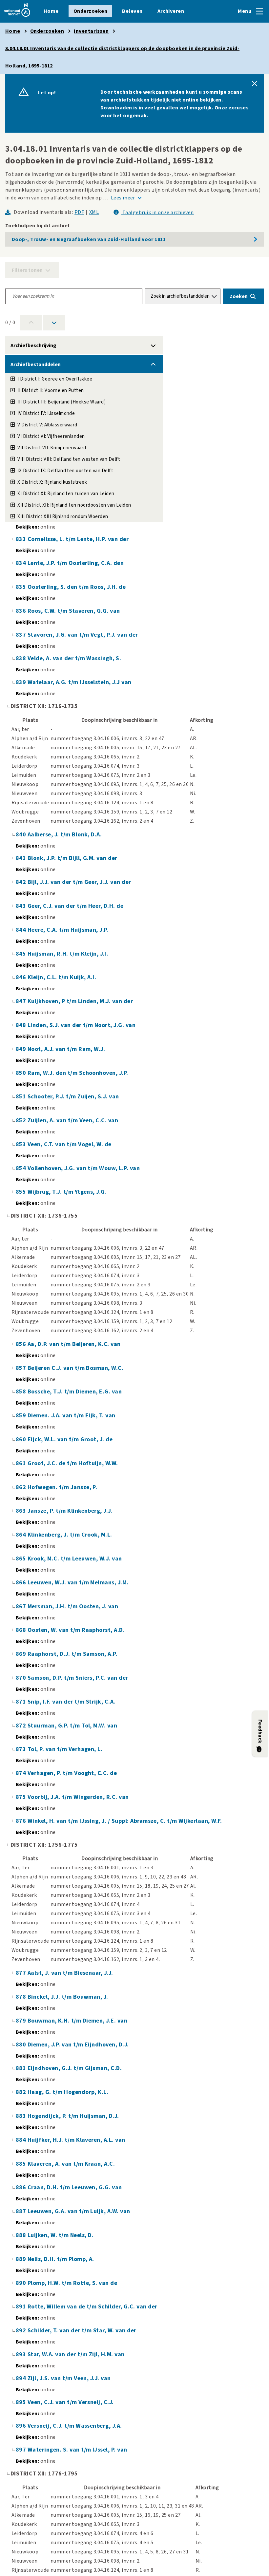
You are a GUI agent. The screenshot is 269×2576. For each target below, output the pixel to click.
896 (22, 2426)
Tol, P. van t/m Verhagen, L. (65, 1749)
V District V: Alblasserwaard (47, 425)
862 (22, 1487)
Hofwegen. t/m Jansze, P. (62, 1487)
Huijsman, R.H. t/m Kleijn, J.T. (68, 954)
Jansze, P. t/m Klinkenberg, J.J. (70, 1511)
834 (22, 563)
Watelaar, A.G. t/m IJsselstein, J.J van (80, 682)
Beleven (132, 11)
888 (22, 2235)
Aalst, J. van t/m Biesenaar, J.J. (70, 1973)
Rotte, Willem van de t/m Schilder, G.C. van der (93, 2307)
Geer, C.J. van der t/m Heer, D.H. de (75, 906)
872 (22, 1726)
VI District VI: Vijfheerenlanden (51, 436)
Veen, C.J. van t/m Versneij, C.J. (71, 2402)
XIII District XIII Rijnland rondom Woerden (63, 517)
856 (22, 1344)
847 (22, 1001)
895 (22, 2402)
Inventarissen (91, 31)
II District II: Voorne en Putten (51, 391)
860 (22, 1439)
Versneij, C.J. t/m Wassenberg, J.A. (75, 2426)
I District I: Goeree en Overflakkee (55, 379)
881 (22, 2068)
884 (22, 2140)
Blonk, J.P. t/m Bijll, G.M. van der (72, 858)
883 (22, 2116)
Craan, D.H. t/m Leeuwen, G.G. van (75, 2187)
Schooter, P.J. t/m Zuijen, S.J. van (73, 1097)
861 (22, 1463)
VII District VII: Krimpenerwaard (52, 448)
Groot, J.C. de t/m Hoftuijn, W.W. (73, 1463)
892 (22, 2331)
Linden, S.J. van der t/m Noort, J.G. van (82, 1025)
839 (22, 682)
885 (22, 2164)
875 (22, 1797)
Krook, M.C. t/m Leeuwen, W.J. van (75, 1559)
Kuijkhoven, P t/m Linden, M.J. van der (80, 1001)
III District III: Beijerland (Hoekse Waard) (62, 402)
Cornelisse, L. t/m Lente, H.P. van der (78, 539)
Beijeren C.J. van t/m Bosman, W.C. (75, 1368)
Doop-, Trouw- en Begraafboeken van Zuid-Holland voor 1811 (89, 239)
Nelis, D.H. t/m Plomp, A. (61, 2259)
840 (22, 835)
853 (22, 1144)
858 (22, 1392)
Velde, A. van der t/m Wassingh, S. (74, 658)
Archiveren (171, 11)
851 (22, 1097)
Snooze (255, 84)
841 (22, 858)
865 (22, 1559)
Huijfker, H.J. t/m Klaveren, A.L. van (76, 2140)
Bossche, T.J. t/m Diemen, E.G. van (75, 1392)
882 (22, 2092)
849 (22, 1049)
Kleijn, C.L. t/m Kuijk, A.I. (62, 977)
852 (22, 1120)
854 (22, 1168)
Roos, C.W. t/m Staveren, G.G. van (74, 611)
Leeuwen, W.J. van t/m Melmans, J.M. (78, 1583)
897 (22, 2450)
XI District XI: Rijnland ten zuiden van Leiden (66, 494)
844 (22, 930)
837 (22, 635)
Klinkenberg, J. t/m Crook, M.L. (70, 1535)
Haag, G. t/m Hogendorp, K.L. (68, 2092)
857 (22, 1368)
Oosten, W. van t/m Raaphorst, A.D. (76, 1630)
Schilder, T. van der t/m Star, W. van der (82, 2331)
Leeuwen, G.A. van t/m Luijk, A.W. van (79, 2211)
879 (22, 2021)
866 (22, 1583)
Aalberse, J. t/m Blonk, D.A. (65, 835)
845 (22, 954)
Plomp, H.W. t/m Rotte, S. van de (72, 2283)
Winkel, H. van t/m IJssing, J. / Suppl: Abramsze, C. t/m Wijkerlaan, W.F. (125, 1821)
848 (22, 1025)
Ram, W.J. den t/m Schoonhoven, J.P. (78, 1073)
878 (22, 1997)
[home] (17, 17)
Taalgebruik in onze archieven (157, 213)
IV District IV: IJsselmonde (46, 413)
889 (22, 2259)
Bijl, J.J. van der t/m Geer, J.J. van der (79, 882)
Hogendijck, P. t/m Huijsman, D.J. (73, 2116)
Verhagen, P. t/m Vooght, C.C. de (72, 1773)
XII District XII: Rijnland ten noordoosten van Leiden (74, 505)
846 (22, 977)
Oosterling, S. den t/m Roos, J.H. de (77, 587)
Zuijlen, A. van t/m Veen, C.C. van (73, 1120)
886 (22, 2187)
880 (22, 2045)
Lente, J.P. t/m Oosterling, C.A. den (76, 563)
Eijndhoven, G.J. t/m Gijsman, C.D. (75, 2068)
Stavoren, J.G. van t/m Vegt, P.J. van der (83, 635)
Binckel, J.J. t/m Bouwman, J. (68, 1997)
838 (22, 658)
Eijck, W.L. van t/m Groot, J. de (70, 1439)
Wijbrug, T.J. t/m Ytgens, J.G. (67, 1192)
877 (22, 1973)
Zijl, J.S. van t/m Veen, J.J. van (69, 2378)
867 (22, 1606)
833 (22, 539)
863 (22, 1511)
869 (22, 1654)
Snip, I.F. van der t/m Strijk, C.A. (72, 1702)
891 (22, 2307)
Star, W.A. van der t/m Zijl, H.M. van (76, 2354)
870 (22, 1678)
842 (22, 882)
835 (22, 587)
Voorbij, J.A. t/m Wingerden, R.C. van (78, 1797)
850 (22, 1073)
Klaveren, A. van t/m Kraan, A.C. (71, 2164)
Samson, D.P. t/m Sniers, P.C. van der (78, 1678)
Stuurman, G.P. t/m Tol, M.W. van (72, 1726)
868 (22, 1630)
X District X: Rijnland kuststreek (52, 482)
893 (22, 2354)
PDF (79, 212)
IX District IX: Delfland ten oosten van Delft (65, 471)
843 (22, 906)
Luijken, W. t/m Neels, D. (61, 2235)
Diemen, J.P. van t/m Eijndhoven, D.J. (78, 2045)
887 (22, 2211)
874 (22, 1773)
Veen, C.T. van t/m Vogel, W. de (70, 1144)
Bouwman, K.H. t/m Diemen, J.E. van (77, 2021)
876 (22, 1821)
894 (22, 2378)
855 (22, 1192)
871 (22, 1702)
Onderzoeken (90, 11)
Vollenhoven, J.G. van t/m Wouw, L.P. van (84, 1168)
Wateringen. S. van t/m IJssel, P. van (77, 2450)
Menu (245, 11)
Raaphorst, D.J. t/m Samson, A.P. (72, 1654)
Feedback (260, 1731)
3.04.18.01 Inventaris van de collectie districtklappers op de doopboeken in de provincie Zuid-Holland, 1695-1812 (122, 57)
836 (22, 611)
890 (22, 2283)
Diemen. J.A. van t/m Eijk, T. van (72, 1416)
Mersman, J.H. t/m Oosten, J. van (73, 1606)
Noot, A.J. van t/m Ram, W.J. (66, 1049)
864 (22, 1535)
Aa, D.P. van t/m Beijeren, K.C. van (74, 1344)
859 (22, 1416)
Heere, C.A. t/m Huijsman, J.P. (68, 930)
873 (22, 1749)
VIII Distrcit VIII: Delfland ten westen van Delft (69, 459)
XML (94, 212)
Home (51, 11)
